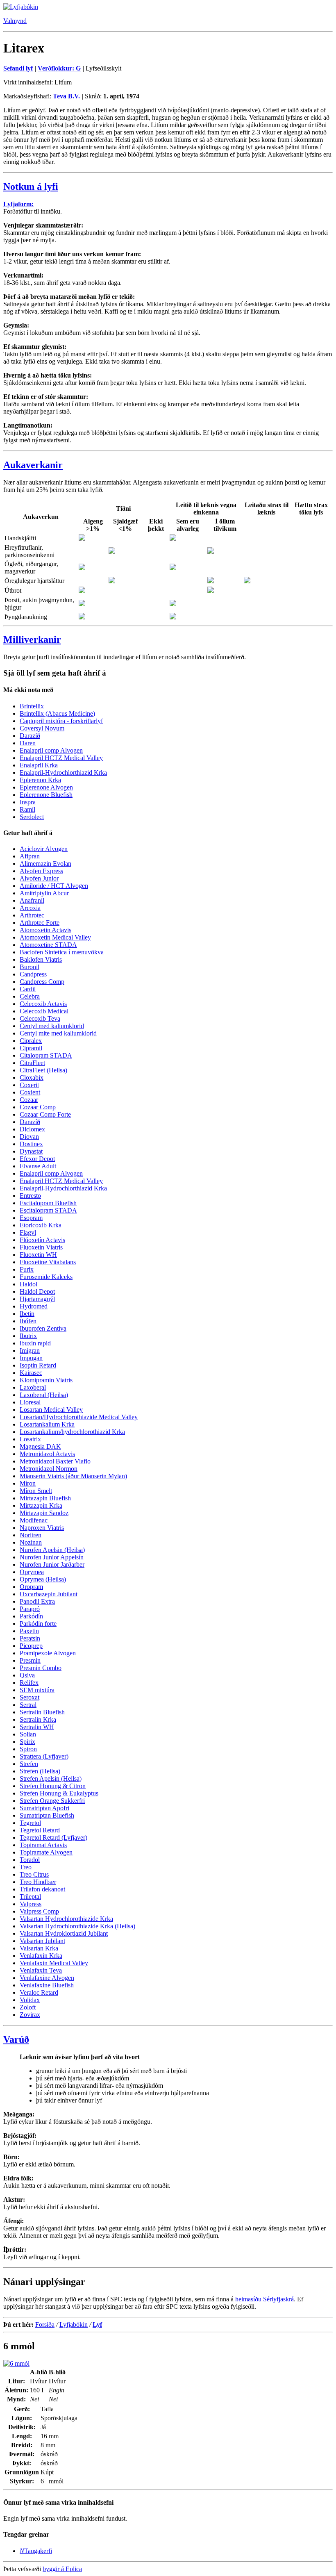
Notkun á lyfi (31, 187)
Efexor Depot (37, 1159)
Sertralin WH (37, 1727)
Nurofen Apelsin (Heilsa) (52, 1550)
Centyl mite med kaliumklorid (58, 1033)
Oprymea (32, 1572)
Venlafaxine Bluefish (47, 1985)
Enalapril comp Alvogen (51, 750)
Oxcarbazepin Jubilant (49, 1594)
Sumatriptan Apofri (44, 1808)
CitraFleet (32, 1063)
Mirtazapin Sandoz (44, 1513)
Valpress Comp (39, 1911)
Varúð (16, 2039)
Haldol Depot (37, 1291)
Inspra (28, 802)
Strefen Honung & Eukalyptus (59, 1793)
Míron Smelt (36, 1491)
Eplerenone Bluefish (46, 795)
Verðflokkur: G (59, 68)
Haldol (28, 1284)
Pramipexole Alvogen (48, 1653)
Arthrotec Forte (40, 923)
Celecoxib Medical (44, 1011)
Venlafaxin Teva (41, 1970)
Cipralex (31, 1041)
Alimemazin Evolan (45, 864)
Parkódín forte (38, 1624)
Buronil (30, 967)
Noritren (31, 1535)
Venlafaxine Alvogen (47, 1978)
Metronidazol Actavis (47, 1454)
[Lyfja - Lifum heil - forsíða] (21, 7)
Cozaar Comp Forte (45, 1114)
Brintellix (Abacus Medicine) (57, 713)
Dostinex (31, 1144)
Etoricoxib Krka (41, 1225)
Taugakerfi (36, 2551)
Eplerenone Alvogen (46, 787)
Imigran (30, 1351)
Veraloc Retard (39, 1992)
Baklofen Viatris (41, 959)
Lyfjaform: (18, 204)
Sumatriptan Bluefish (47, 1815)
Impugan (31, 1358)
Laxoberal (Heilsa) (44, 1395)
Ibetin (27, 1314)
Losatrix (30, 1439)
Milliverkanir (32, 639)
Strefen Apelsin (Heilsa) (51, 1778)
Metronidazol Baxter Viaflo (55, 1461)
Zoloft (28, 2007)
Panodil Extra (37, 1601)
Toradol (30, 1860)
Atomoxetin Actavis (45, 930)
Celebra (30, 996)
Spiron (28, 1749)
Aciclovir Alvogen (44, 849)
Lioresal (30, 1402)
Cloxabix (32, 1078)
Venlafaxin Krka (41, 1956)
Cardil (28, 989)
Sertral (28, 1705)
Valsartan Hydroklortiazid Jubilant (64, 1933)
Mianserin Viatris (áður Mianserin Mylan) (73, 1476)
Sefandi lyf (18, 68)
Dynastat (31, 1151)
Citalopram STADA (46, 1055)
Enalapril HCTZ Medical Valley (61, 758)
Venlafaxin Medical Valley (54, 1963)
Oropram (31, 1587)
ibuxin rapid (35, 1343)
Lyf (97, 2325)
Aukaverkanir (33, 465)
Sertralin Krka (38, 1719)
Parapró (30, 1609)
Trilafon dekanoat (42, 1889)
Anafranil (32, 900)
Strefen (29, 1764)
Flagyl (28, 1232)
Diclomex (32, 1129)
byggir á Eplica (62, 2569)
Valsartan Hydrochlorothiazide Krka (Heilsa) (77, 1926)
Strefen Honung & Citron (53, 1786)
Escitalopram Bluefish (48, 1203)
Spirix (27, 1742)
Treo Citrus (34, 1874)
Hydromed (34, 1306)
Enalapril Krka (39, 765)
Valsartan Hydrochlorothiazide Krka (66, 1919)
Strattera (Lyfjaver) (44, 1756)
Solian (28, 1734)
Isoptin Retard (38, 1365)
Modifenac (34, 1520)
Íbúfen (28, 1321)
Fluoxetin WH (38, 1255)
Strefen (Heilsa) (40, 1771)
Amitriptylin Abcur (44, 893)
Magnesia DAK (40, 1446)
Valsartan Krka (39, 1948)
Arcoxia (30, 908)
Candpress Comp (42, 982)
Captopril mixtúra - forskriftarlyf (61, 721)
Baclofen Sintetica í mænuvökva (62, 952)
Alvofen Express (41, 871)
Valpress (31, 1904)
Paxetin (29, 1631)
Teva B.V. (66, 96)
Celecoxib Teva (40, 1018)
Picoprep (31, 1646)
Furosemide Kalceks (46, 1277)
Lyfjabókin (74, 2325)
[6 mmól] (16, 2363)
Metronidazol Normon (49, 1469)
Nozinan (31, 1542)
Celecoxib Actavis (43, 1004)
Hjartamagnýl (37, 1299)
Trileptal (30, 1897)
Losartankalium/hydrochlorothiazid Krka (72, 1432)
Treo (26, 1867)
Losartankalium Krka (47, 1424)
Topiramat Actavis (43, 1845)
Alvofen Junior (39, 878)
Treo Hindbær (38, 1882)
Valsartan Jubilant (42, 1941)
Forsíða (45, 2325)
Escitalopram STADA (48, 1210)
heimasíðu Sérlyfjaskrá (264, 2299)
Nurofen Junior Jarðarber (52, 1564)
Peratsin (30, 1638)
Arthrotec (32, 915)
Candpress (33, 974)
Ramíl (27, 809)
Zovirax (30, 2015)
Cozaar (29, 1100)
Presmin (30, 1660)
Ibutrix (28, 1336)
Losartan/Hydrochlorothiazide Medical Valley (79, 1417)
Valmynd (15, 21)
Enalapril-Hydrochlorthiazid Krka (63, 773)
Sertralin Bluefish (42, 1712)
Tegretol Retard (40, 1830)
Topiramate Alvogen (46, 1852)
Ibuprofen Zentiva (43, 1328)
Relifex (29, 1683)
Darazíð (30, 736)
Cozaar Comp (38, 1107)
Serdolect (32, 817)
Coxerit (29, 1085)
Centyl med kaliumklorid (52, 1026)
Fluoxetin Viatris (41, 1247)
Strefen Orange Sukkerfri (52, 1801)
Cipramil (31, 1048)
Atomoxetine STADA (48, 945)
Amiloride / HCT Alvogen (54, 886)
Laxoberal (33, 1387)
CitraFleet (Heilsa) (43, 1070)
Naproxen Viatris (42, 1528)
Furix (27, 1269)
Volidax (30, 2000)
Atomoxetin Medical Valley (55, 937)
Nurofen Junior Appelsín (52, 1557)
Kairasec (31, 1373)
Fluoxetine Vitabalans (48, 1262)
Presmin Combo (41, 1668)
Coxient (30, 1092)
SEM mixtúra (37, 1690)
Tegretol (30, 1823)
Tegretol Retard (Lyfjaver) (53, 1838)
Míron (28, 1483)
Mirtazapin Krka (41, 1505)
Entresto (30, 1196)
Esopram (31, 1218)
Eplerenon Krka (40, 780)
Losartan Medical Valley (51, 1410)
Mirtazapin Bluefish (45, 1498)
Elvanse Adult (38, 1166)
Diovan (29, 1137)
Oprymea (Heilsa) (43, 1579)
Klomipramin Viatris (46, 1380)
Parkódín (31, 1616)
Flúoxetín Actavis (42, 1240)
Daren (28, 743)
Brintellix (32, 706)
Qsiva (27, 1675)
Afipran (30, 856)
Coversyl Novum (42, 728)
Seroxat (30, 1697)
